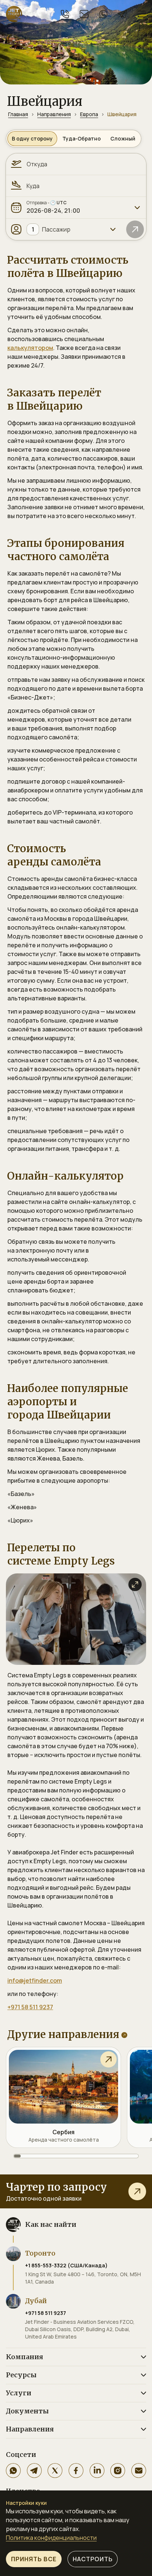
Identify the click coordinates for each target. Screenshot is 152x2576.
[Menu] (142, 14)
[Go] (135, 229)
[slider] (76, 2156)
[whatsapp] (103, 14)
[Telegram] (34, 2471)
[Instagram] (118, 2471)
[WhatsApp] (13, 2471)
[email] (84, 14)
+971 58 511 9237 (30, 2007)
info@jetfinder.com (35, 1980)
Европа (89, 114)
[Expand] (137, 208)
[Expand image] (135, 1584)
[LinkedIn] (97, 2471)
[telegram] (122, 14)
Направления (54, 114)
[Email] (139, 2471)
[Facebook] (76, 2471)
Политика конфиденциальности (51, 2538)
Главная (18, 114)
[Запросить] (137, 2191)
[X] (55, 2471)
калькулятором (30, 348)
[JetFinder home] (14, 14)
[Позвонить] (65, 14)
